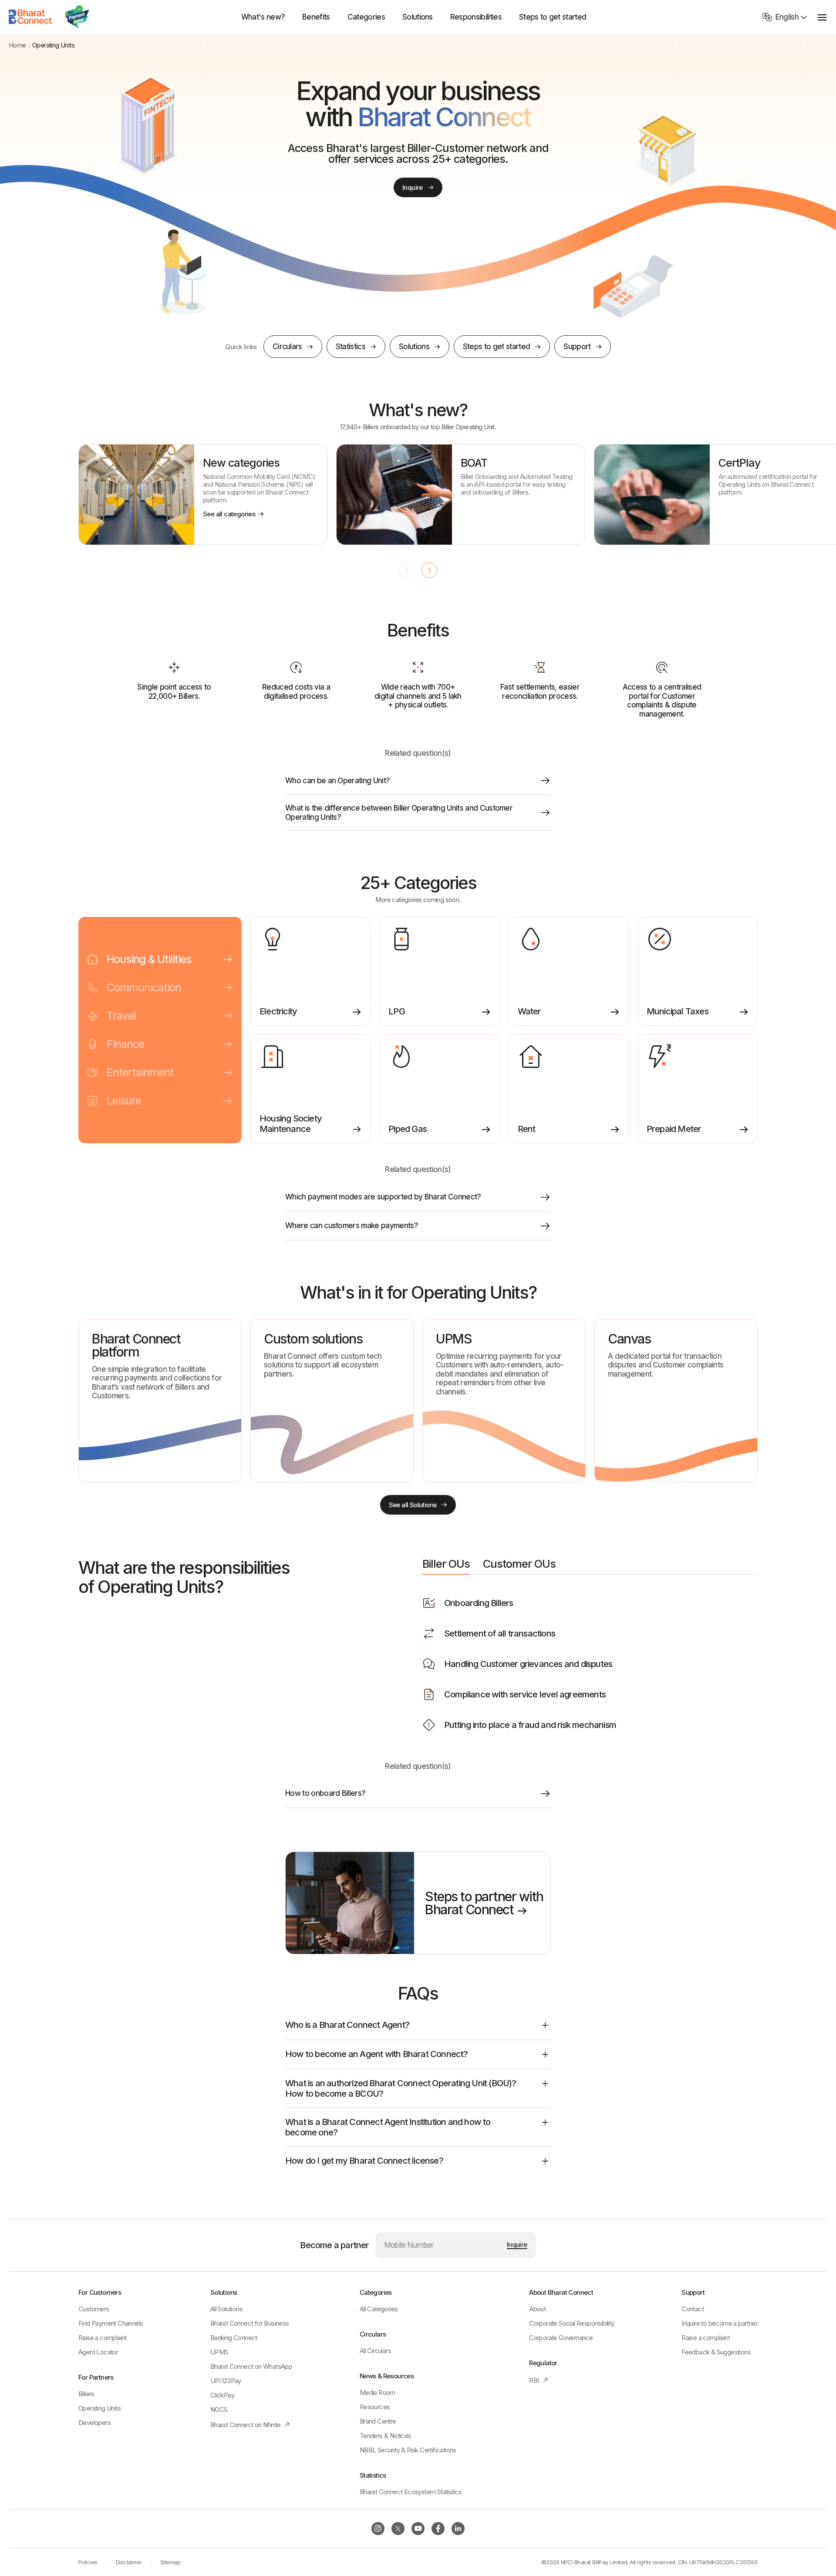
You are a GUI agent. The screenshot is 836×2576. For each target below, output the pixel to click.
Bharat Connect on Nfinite (251, 2425)
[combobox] (785, 17)
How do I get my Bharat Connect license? (364, 2161)
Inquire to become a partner (720, 2323)
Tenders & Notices (386, 2436)
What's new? (263, 17)
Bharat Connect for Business (250, 2323)
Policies (88, 2562)
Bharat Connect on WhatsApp (251, 2366)
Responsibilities (476, 17)
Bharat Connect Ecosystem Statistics (411, 2492)
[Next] (429, 570)
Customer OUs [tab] (519, 1564)
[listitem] (203, 495)
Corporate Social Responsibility (571, 2323)
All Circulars (375, 2351)
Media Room (378, 2392)
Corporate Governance (561, 2338)
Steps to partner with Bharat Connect (484, 1903)
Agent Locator (98, 2352)
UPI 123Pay (226, 2381)
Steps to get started (553, 17)
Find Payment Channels (111, 2323)
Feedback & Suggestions (716, 2352)
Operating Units (99, 2408)
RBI (539, 2380)
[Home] (30, 17)
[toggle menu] (822, 17)
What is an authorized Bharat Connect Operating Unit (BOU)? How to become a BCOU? (401, 2088)
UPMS (219, 2352)
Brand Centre (378, 2421)
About (537, 2309)
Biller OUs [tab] (446, 1564)
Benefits (316, 17)
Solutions (418, 17)
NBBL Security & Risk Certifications (408, 2450)
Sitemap (170, 2562)
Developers (94, 2423)
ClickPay (222, 2395)
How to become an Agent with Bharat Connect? (377, 2054)
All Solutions (226, 2309)
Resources (375, 2407)
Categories (366, 17)
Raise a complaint (103, 2338)
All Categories (379, 2309)
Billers (86, 2394)
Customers (94, 2309)
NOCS (219, 2409)
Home (17, 45)
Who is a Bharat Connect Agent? (347, 2025)
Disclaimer (129, 2562)
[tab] (160, 959)
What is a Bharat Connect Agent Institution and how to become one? (388, 2127)
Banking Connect (234, 2338)
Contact (693, 2309)
